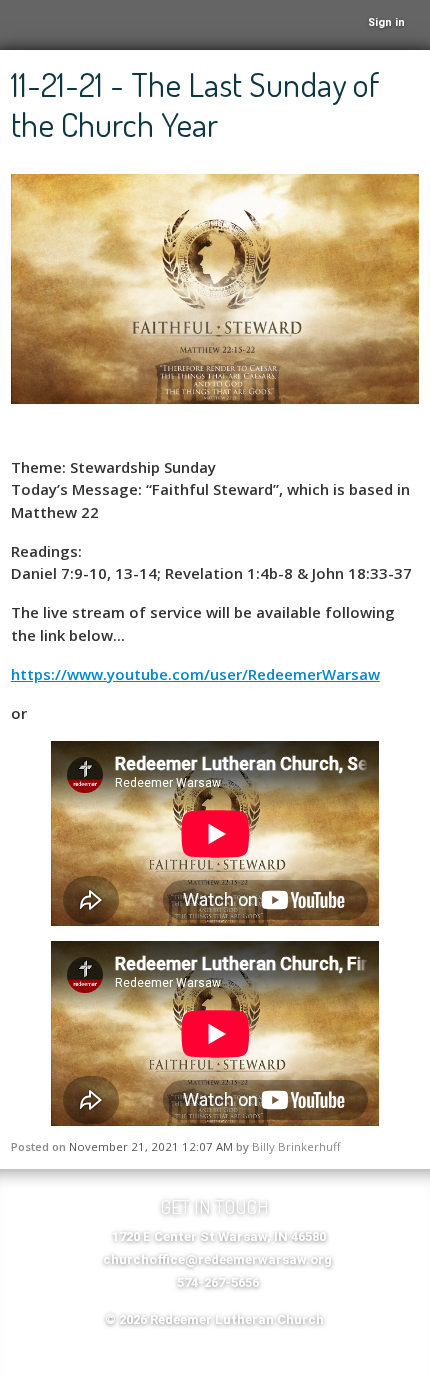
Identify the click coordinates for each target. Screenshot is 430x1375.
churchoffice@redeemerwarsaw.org (217, 1259)
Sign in (386, 22)
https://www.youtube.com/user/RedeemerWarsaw (195, 674)
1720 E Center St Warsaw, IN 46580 (219, 1236)
